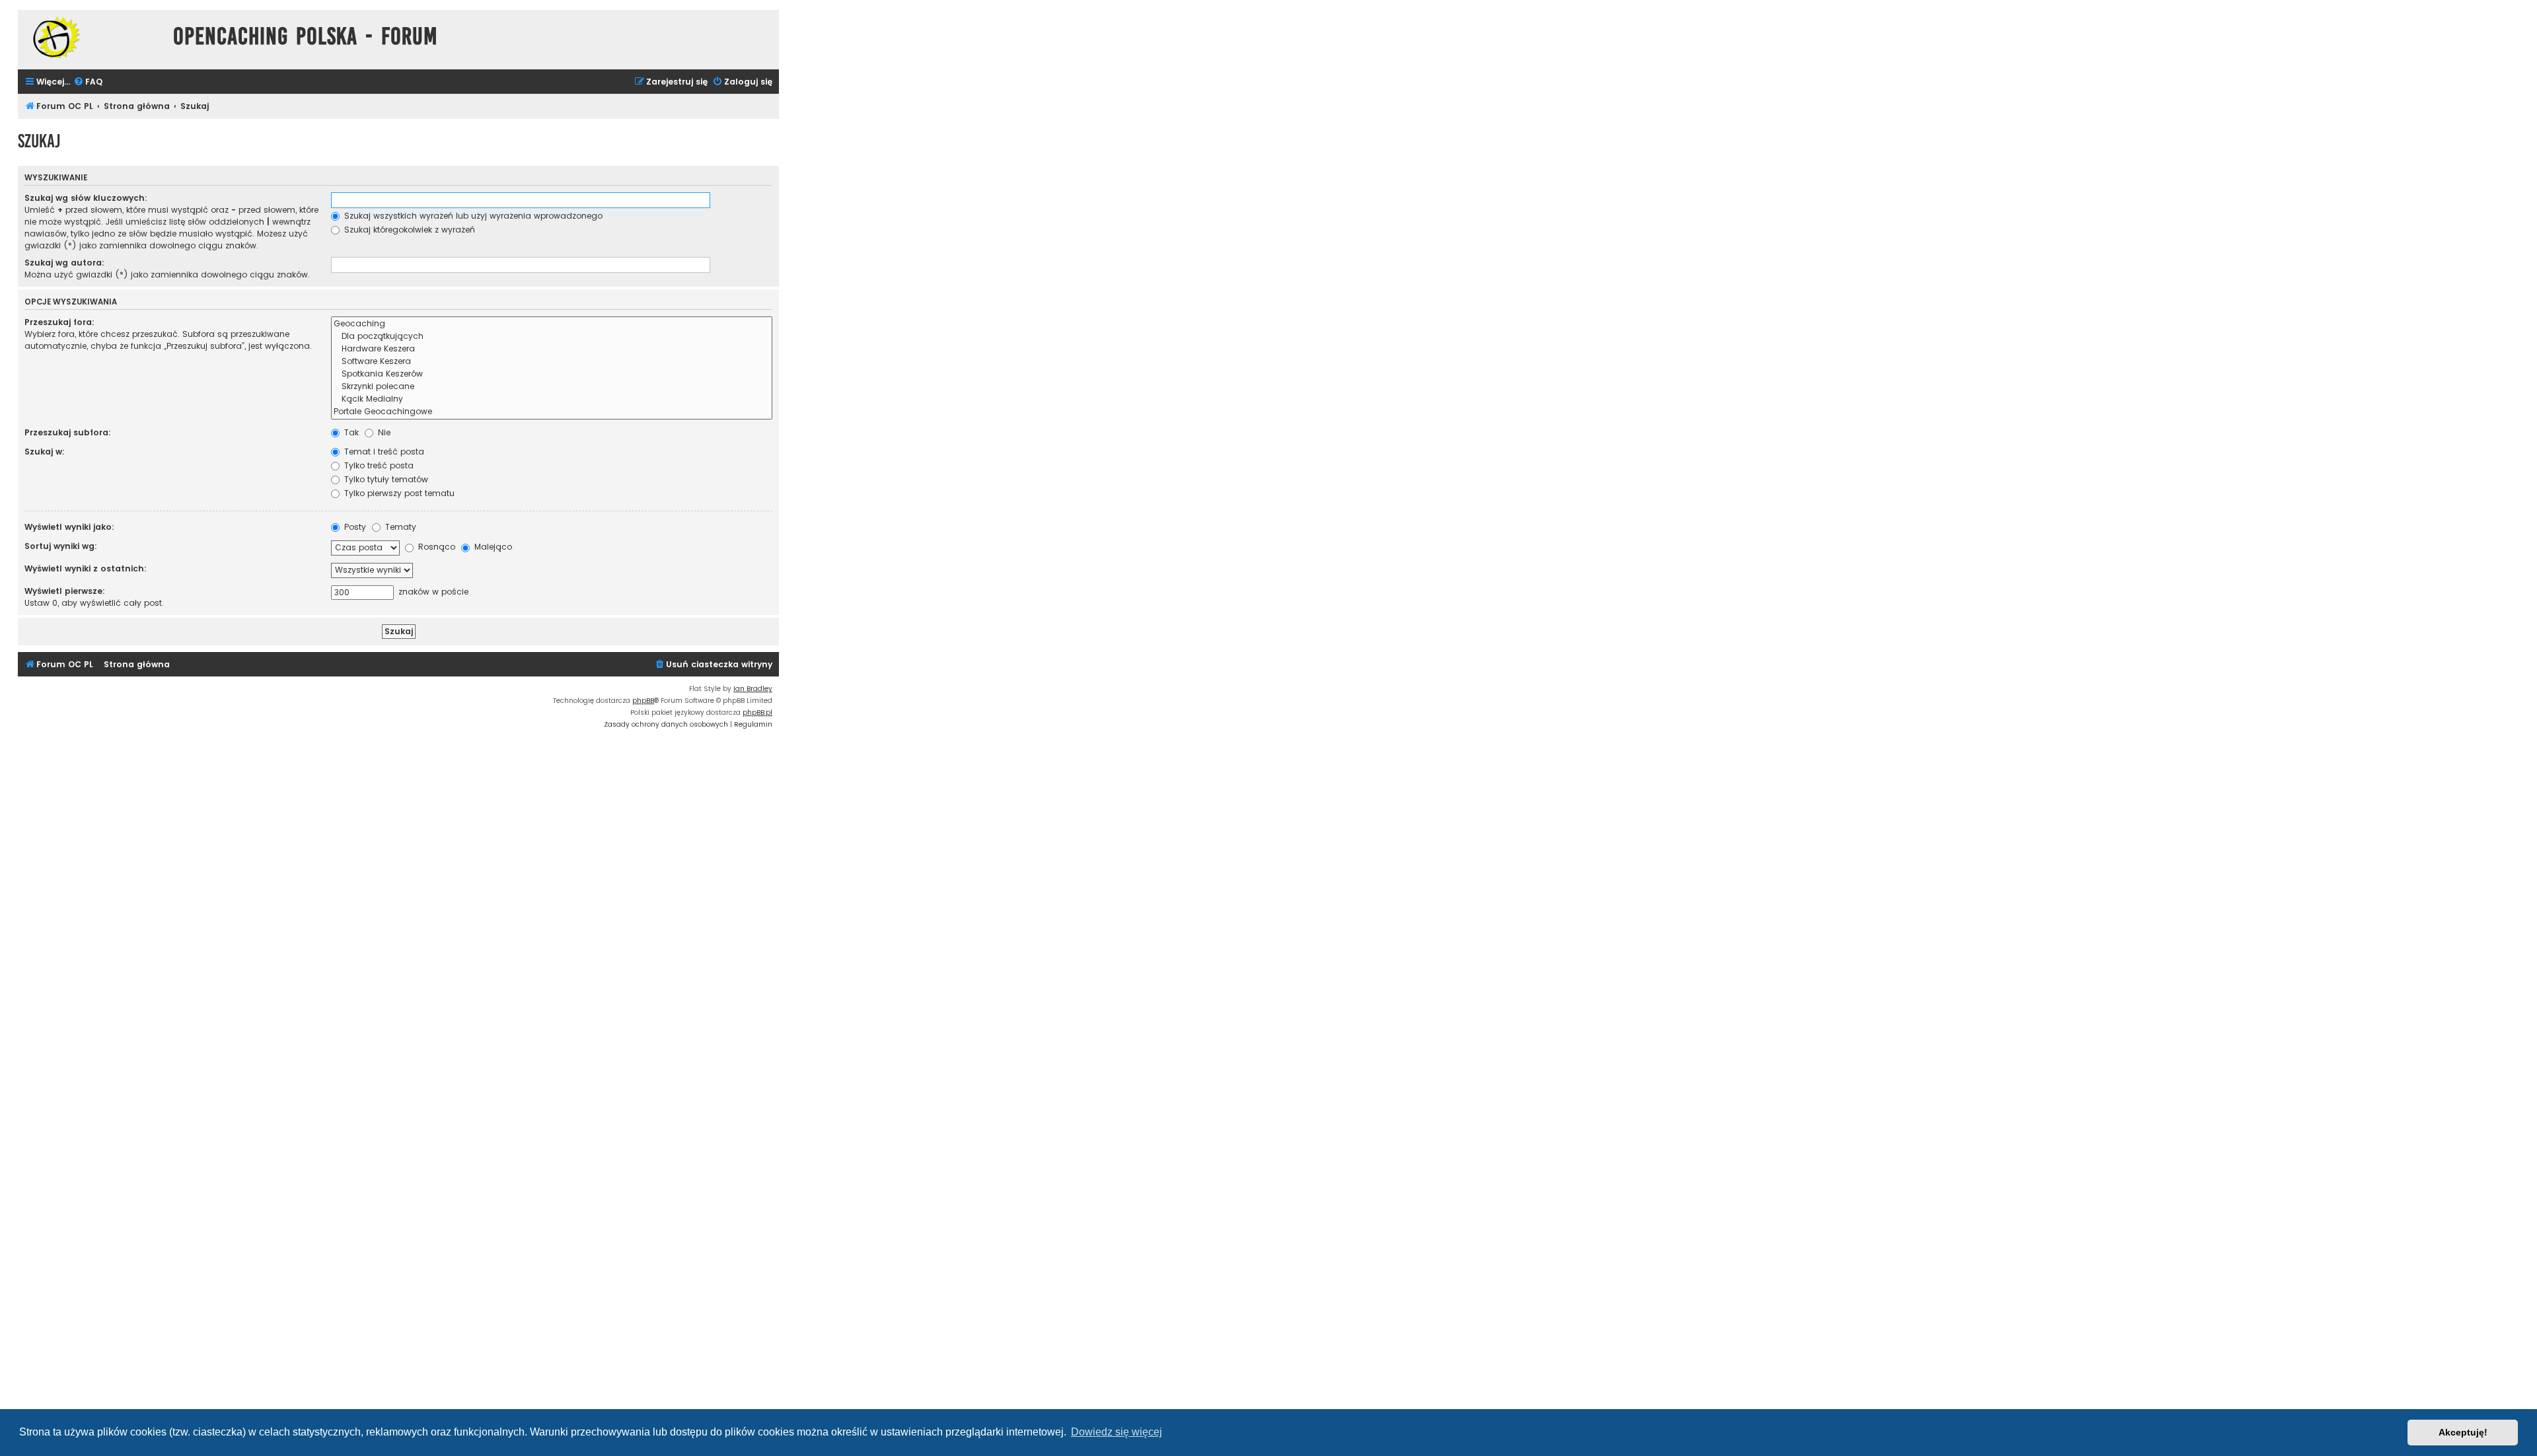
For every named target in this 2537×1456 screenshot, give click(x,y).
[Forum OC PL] (92, 37)
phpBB (643, 701)
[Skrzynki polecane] (552, 387)
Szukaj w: (45, 452)
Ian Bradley (753, 689)
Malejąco (492, 547)
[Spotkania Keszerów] (552, 374)
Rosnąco (435, 547)
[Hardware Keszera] (552, 349)
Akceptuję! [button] (2463, 1432)
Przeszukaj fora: (59, 322)
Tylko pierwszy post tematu (398, 493)
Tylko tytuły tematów (385, 479)
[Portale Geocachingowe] (552, 412)
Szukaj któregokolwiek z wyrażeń (408, 230)
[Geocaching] (552, 324)
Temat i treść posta (383, 452)
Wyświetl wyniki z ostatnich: (86, 568)
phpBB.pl (757, 712)
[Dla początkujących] (552, 337)
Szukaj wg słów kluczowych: (86, 198)
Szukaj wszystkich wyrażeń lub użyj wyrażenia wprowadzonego (472, 216)
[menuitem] (88, 82)
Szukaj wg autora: (64, 263)
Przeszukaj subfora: (68, 432)
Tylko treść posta (378, 465)
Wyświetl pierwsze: (65, 591)
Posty (354, 527)
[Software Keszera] (552, 362)
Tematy (399, 527)
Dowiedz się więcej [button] (1117, 1432)
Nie (383, 432)
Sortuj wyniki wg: (61, 546)
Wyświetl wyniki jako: (69, 527)
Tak (350, 432)
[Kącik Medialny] (552, 399)
